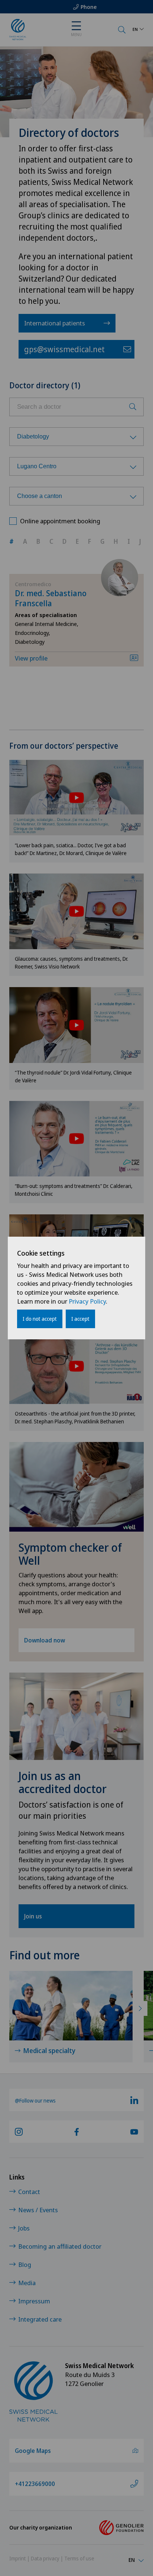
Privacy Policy (87, 1301)
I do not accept (40, 1319)
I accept (80, 1319)
